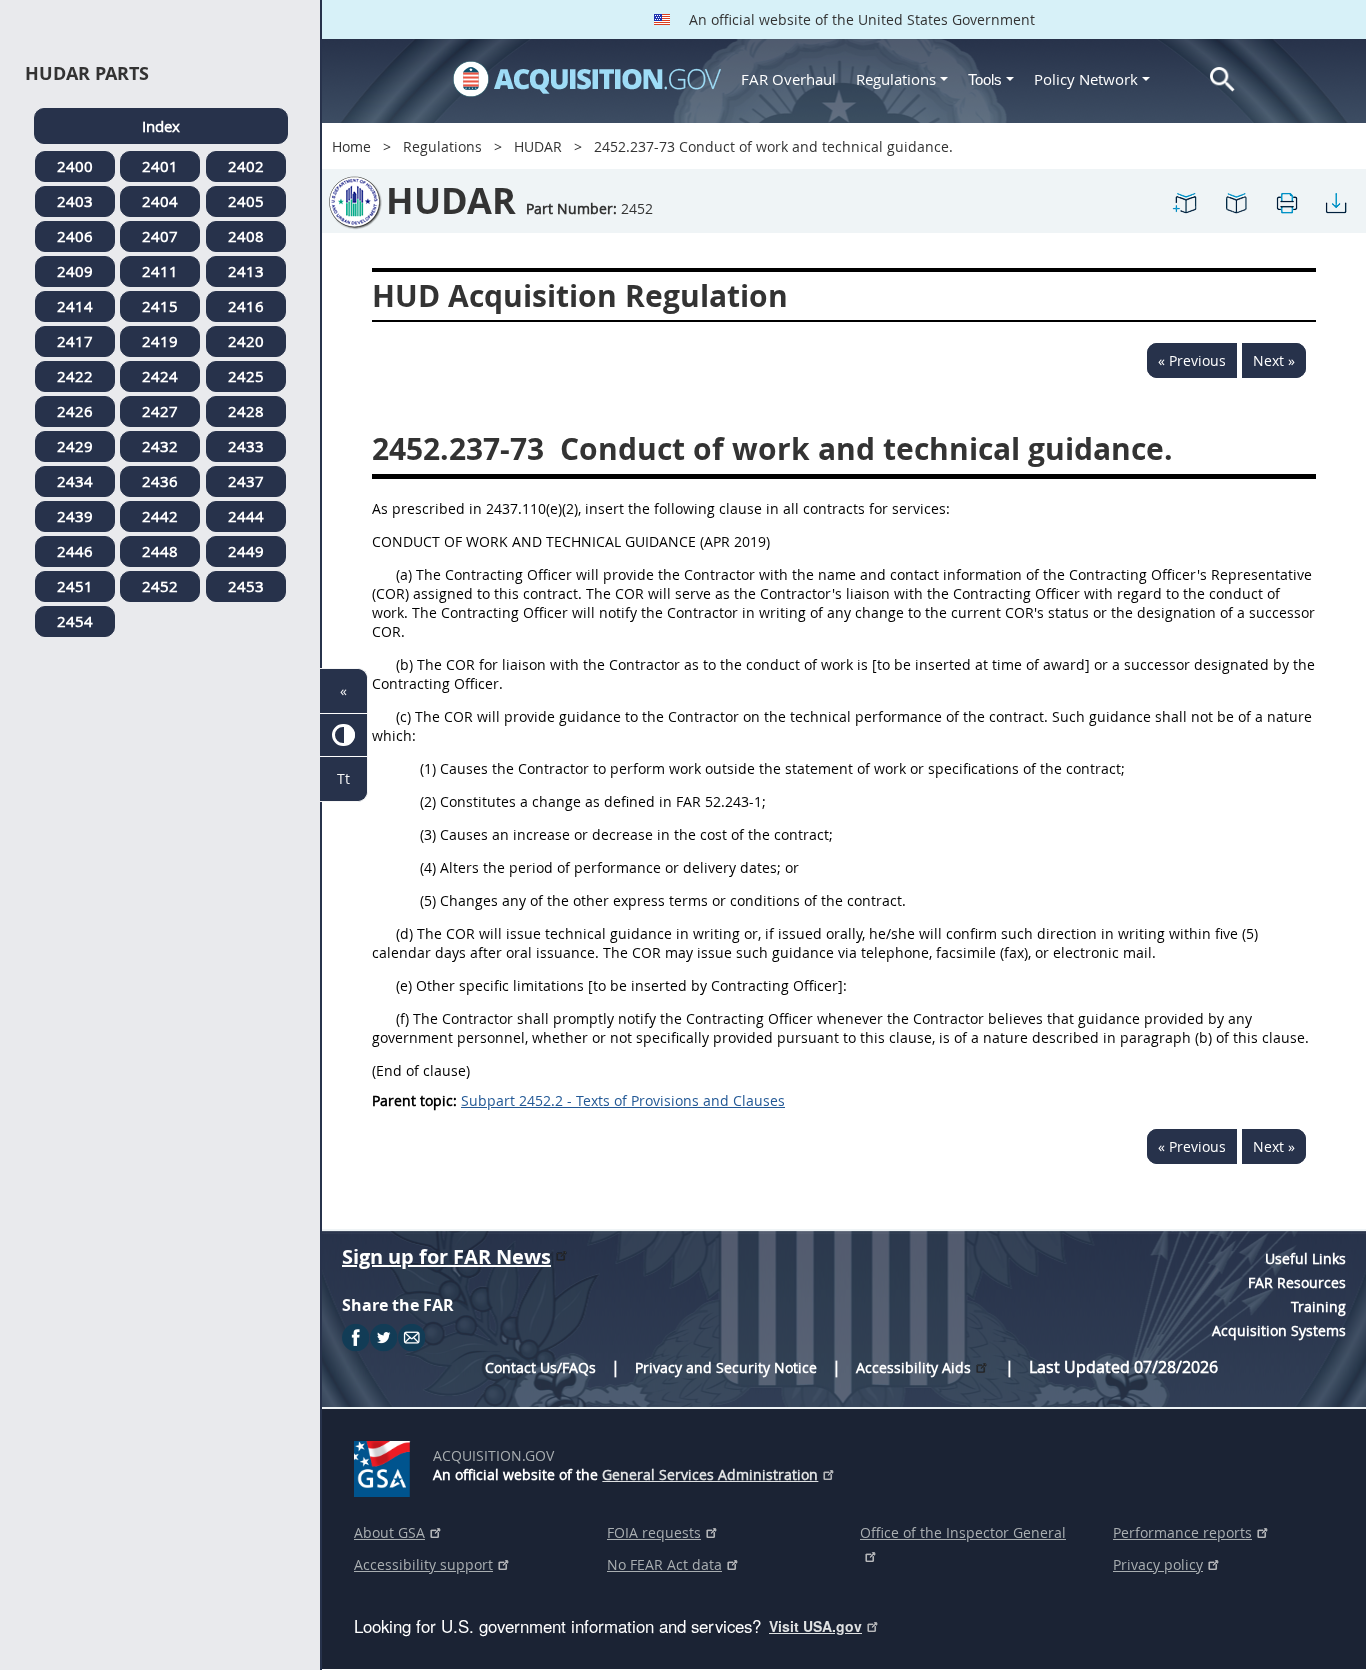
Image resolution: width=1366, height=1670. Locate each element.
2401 (160, 166)
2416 (246, 306)
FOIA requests (654, 1532)
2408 (246, 236)
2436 (160, 481)
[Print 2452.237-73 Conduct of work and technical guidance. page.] (1286, 201)
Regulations (896, 79)
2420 (246, 341)
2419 (160, 341)
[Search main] (1222, 79)
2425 (246, 376)
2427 (160, 411)
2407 (160, 236)
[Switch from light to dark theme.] (343, 735)
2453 (246, 586)
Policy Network (1086, 79)
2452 (160, 586)
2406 (75, 236)
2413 (246, 271)
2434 (75, 481)
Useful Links (1305, 1258)
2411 (160, 271)
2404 (160, 201)
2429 (75, 446)
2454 (75, 621)
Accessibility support (423, 1564)
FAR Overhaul (788, 79)
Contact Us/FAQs (540, 1367)
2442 (160, 516)
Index (161, 126)
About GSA (389, 1532)
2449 (246, 551)
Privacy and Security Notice (726, 1367)
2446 (75, 551)
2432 (160, 446)
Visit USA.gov (815, 1626)
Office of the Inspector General (963, 1532)
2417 (75, 341)
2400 (75, 166)
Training (1318, 1306)
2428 (246, 411)
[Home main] (587, 79)
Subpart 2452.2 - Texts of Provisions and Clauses (623, 1100)
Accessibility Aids (913, 1367)
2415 (160, 306)
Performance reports (1182, 1532)
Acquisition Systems (1279, 1330)
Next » (1274, 360)
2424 (160, 376)
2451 (75, 586)
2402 (246, 166)
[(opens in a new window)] (385, 1465)
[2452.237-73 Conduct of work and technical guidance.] (1186, 201)
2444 (246, 516)
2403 (75, 201)
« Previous (1192, 360)
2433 (246, 446)
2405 (246, 201)
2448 (160, 551)
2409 (75, 271)
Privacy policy (1158, 1564)
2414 (75, 306)
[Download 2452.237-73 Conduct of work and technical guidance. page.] (1336, 201)
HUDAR (538, 146)
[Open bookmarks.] (1236, 201)
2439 (75, 516)
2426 (75, 411)
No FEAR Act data (664, 1564)
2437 (246, 481)
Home (351, 146)
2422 (75, 376)
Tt (343, 778)
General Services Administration (710, 1474)
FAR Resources (1297, 1282)
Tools (987, 79)
